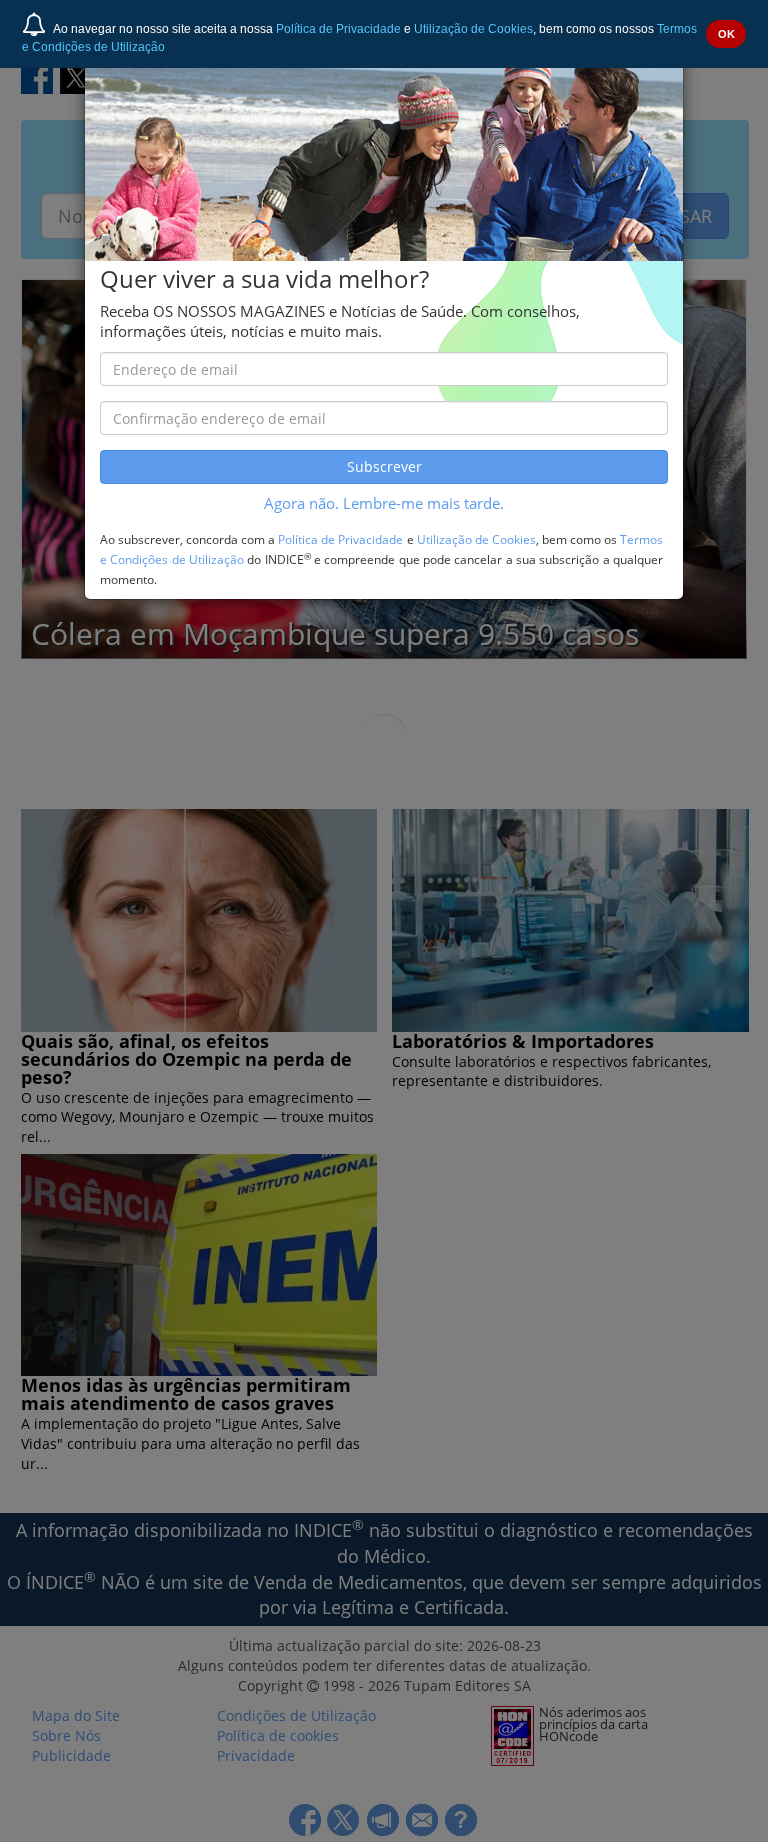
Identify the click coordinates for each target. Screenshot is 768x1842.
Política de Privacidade (338, 29)
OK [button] (726, 34)
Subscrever (384, 466)
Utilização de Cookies (473, 29)
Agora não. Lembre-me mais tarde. (384, 503)
